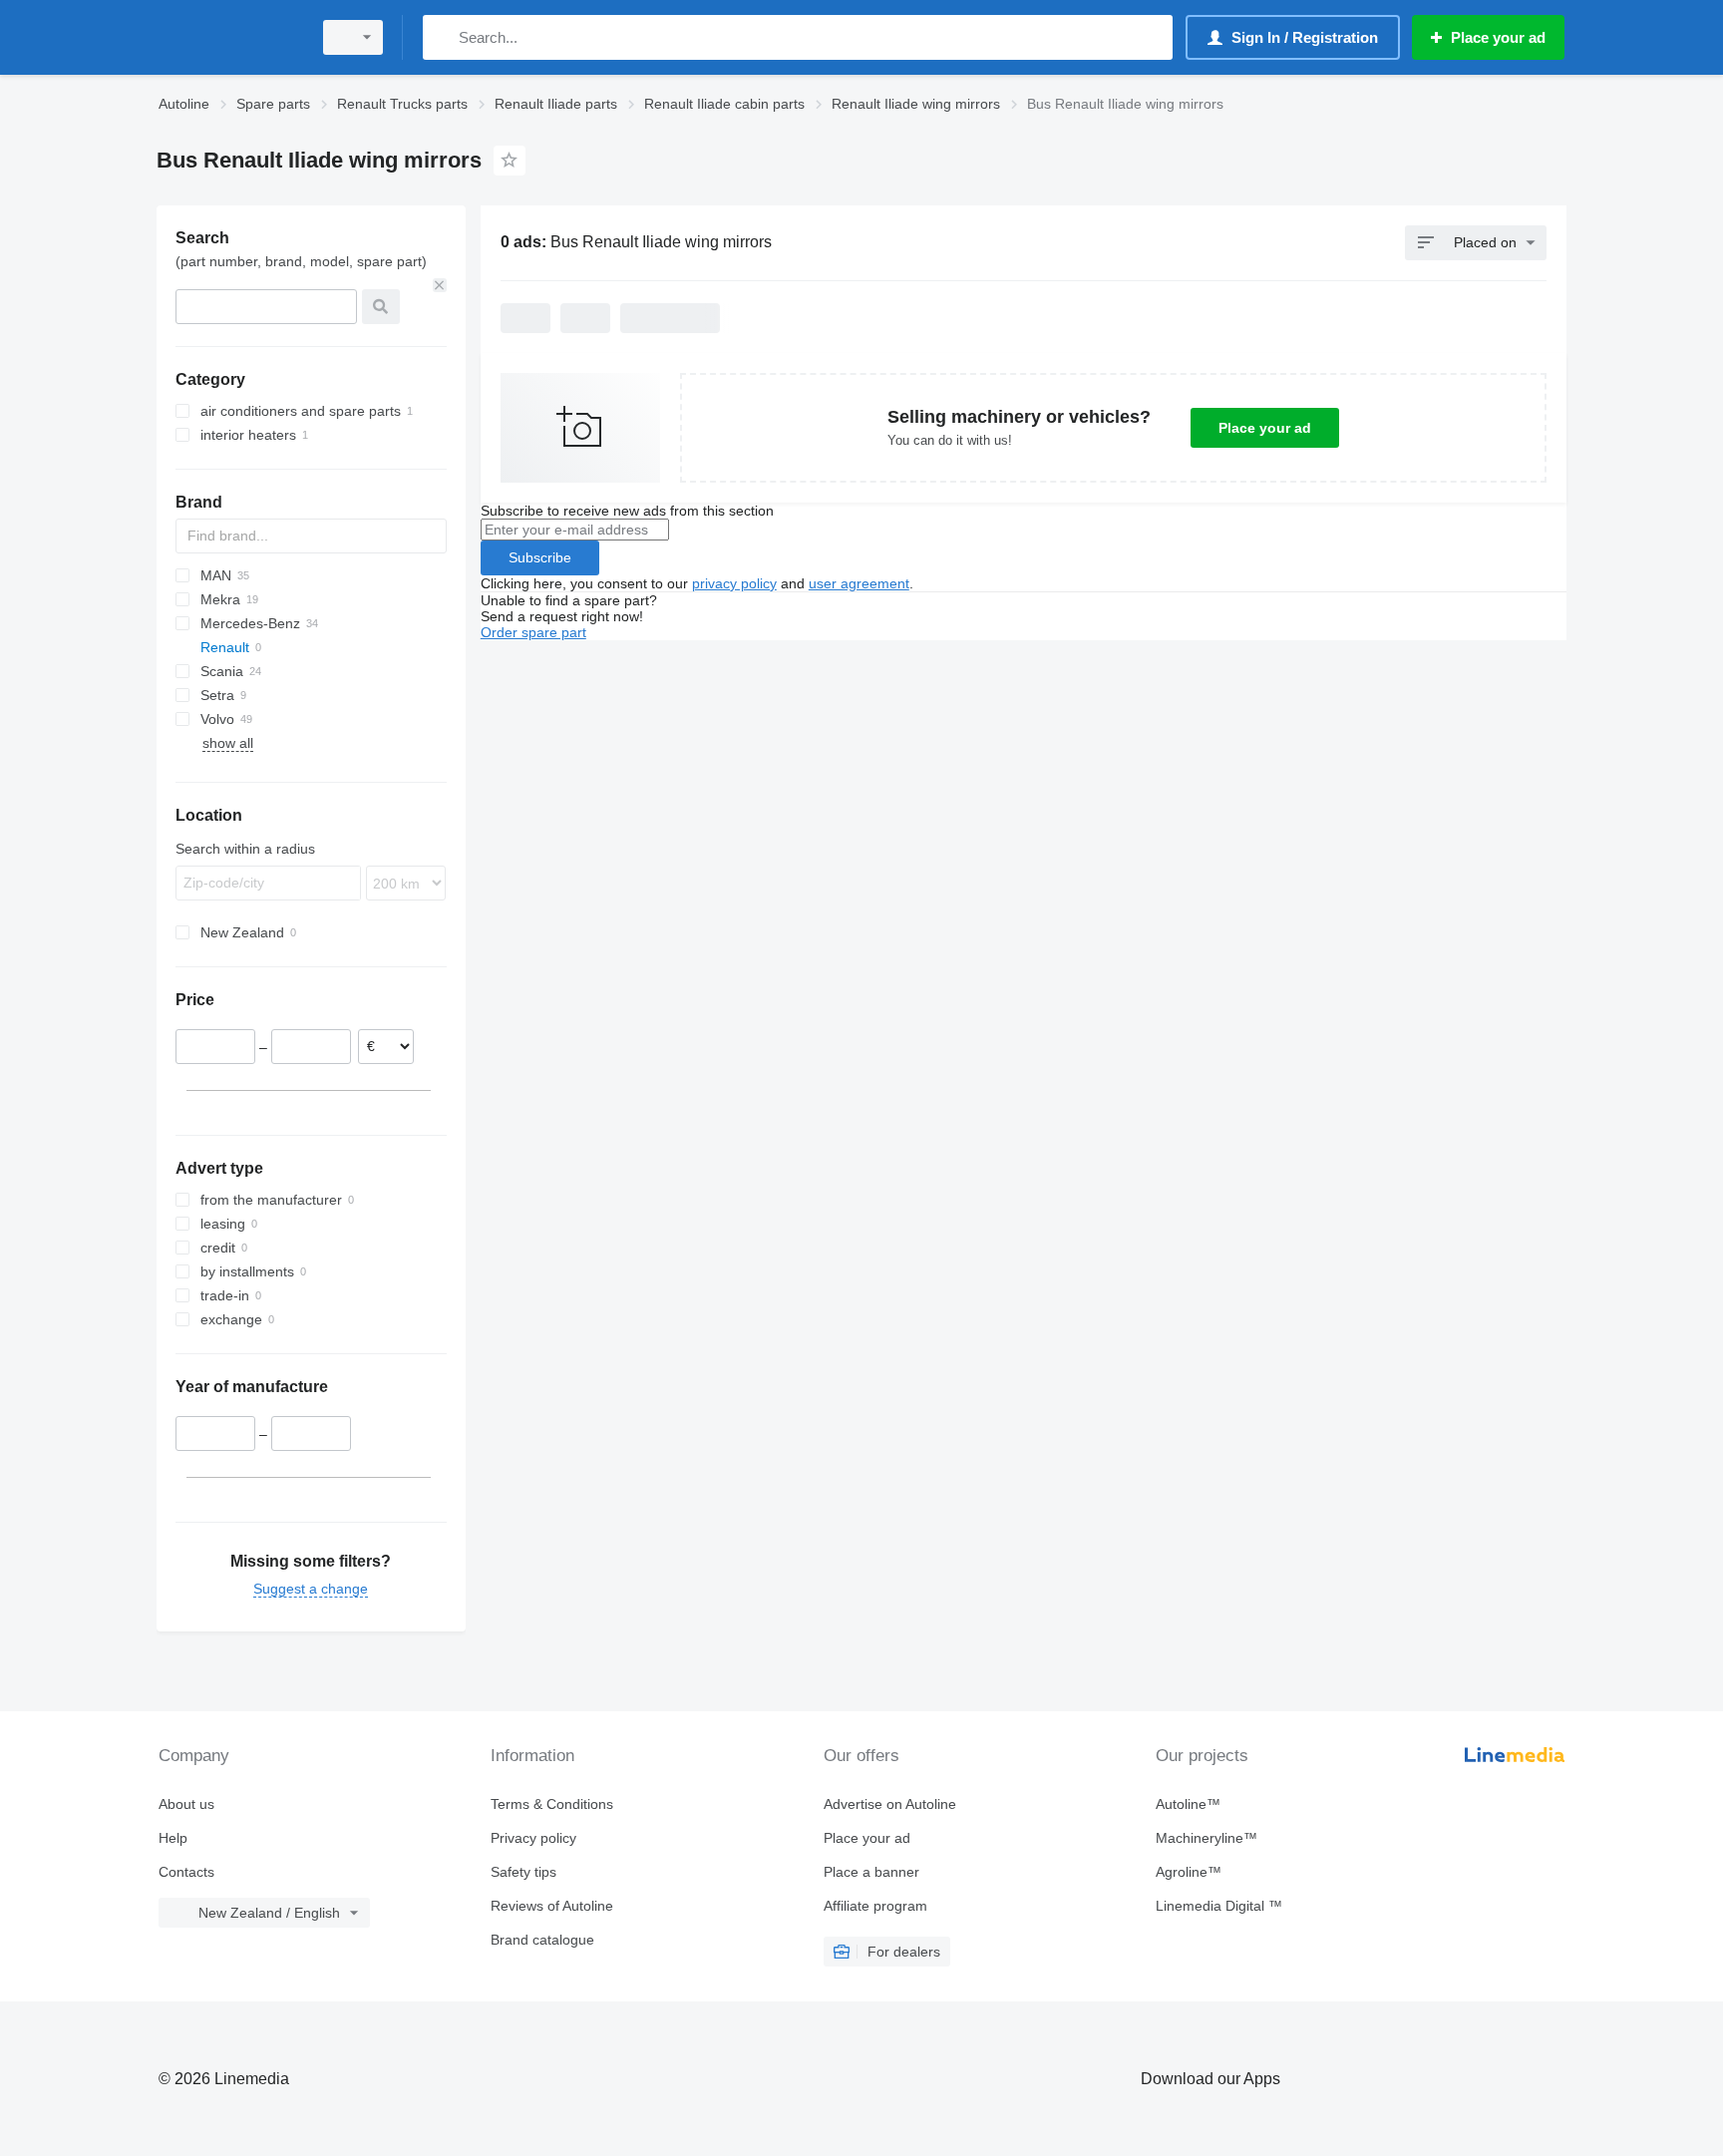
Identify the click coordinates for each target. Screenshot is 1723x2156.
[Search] (442, 37)
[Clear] (440, 285)
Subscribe (540, 557)
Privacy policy (533, 1838)
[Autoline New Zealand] (228, 37)
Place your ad (1265, 428)
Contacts (186, 1872)
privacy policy (734, 583)
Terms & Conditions (552, 1804)
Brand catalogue (542, 1940)
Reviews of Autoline (552, 1906)
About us (186, 1804)
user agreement (859, 583)
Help (173, 1838)
